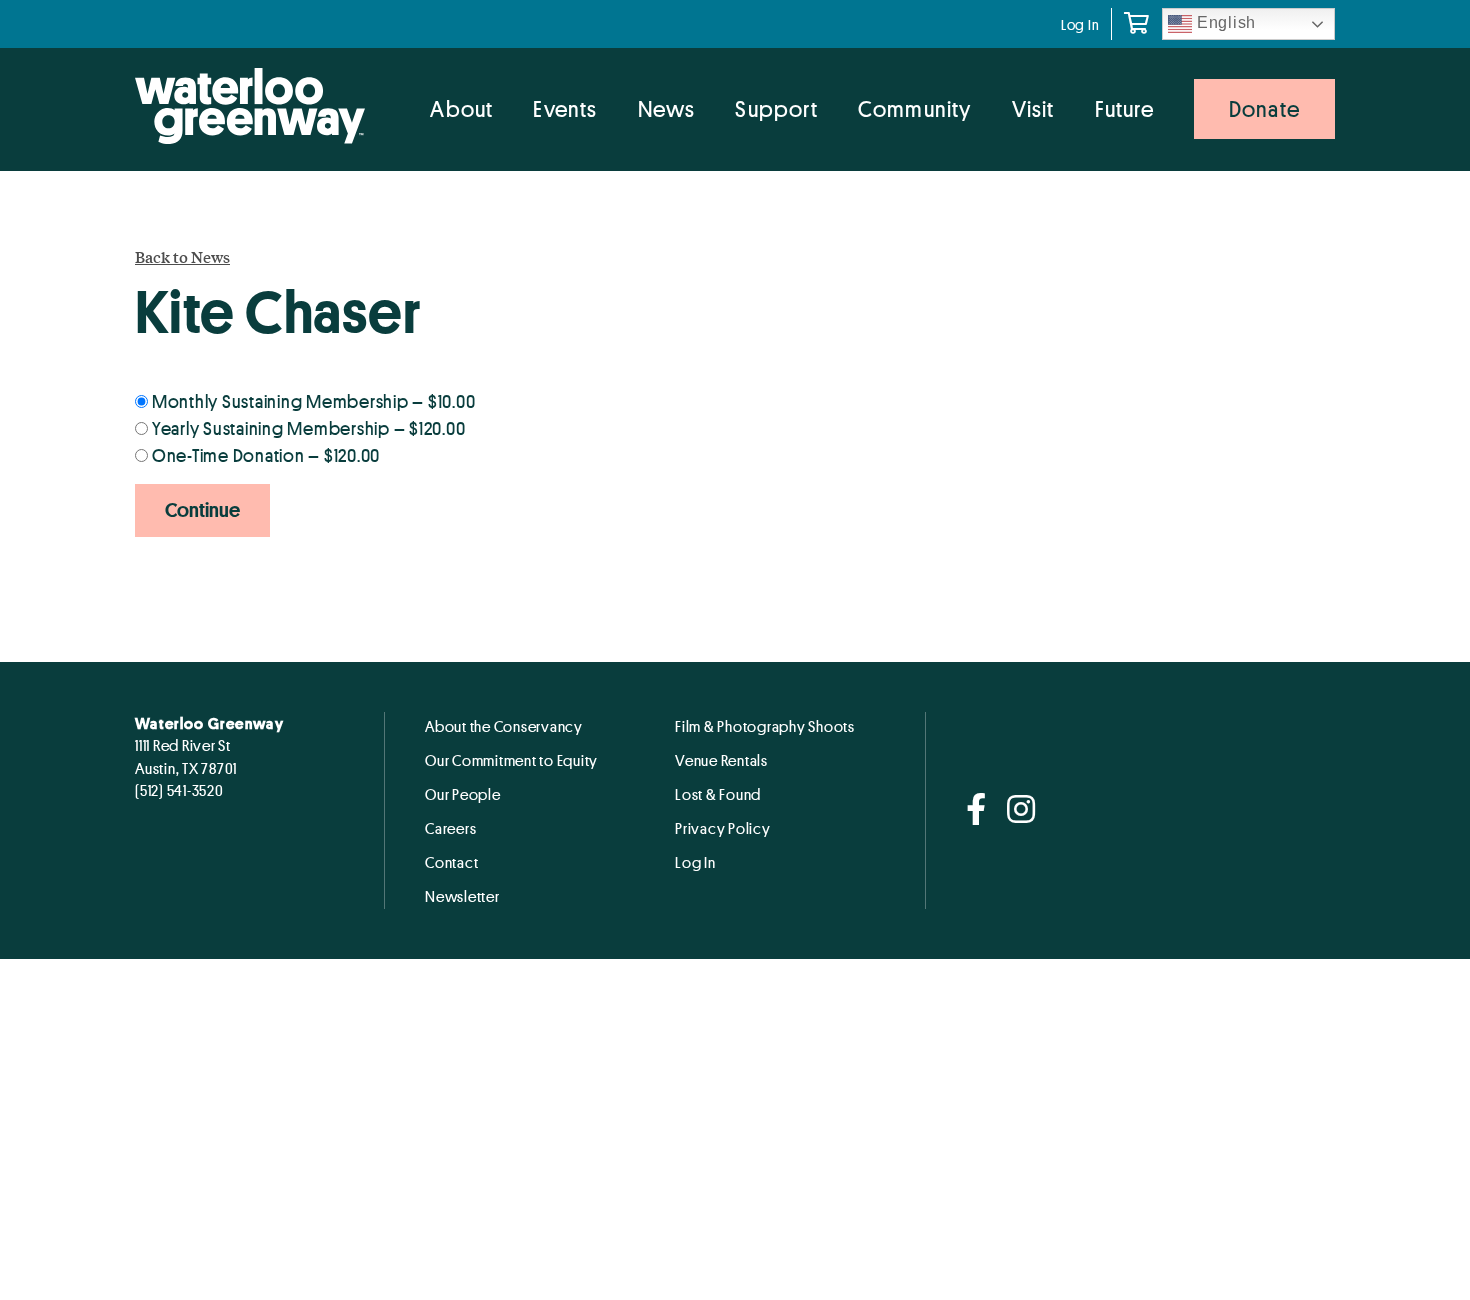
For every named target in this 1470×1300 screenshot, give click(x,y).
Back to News (182, 257)
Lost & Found (718, 794)
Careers (450, 828)
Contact (451, 862)
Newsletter (462, 896)
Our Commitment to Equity (511, 760)
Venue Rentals (721, 760)
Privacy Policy (723, 828)
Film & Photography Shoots (765, 726)
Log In (1080, 24)
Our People (463, 794)
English (1224, 22)
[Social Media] (976, 810)
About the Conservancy (504, 726)
